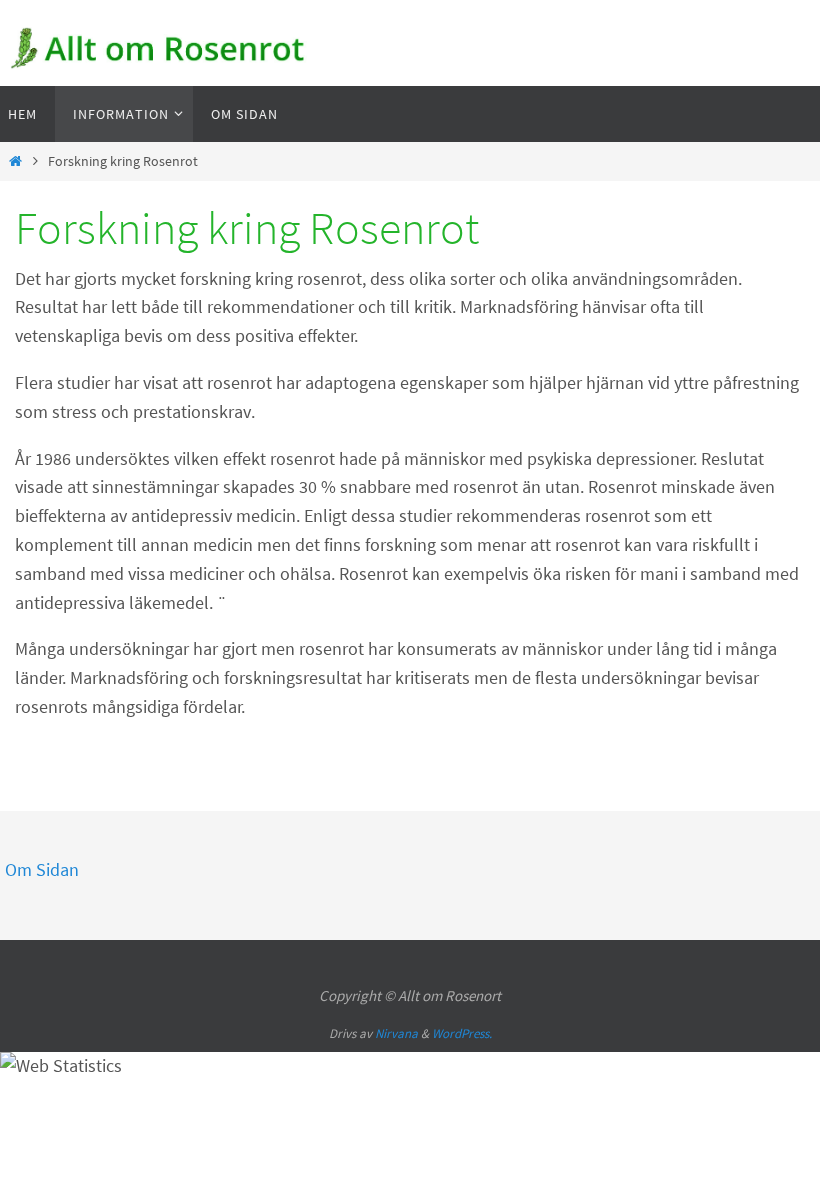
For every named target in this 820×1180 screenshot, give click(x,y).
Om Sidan (42, 869)
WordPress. (462, 1033)
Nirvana (396, 1033)
